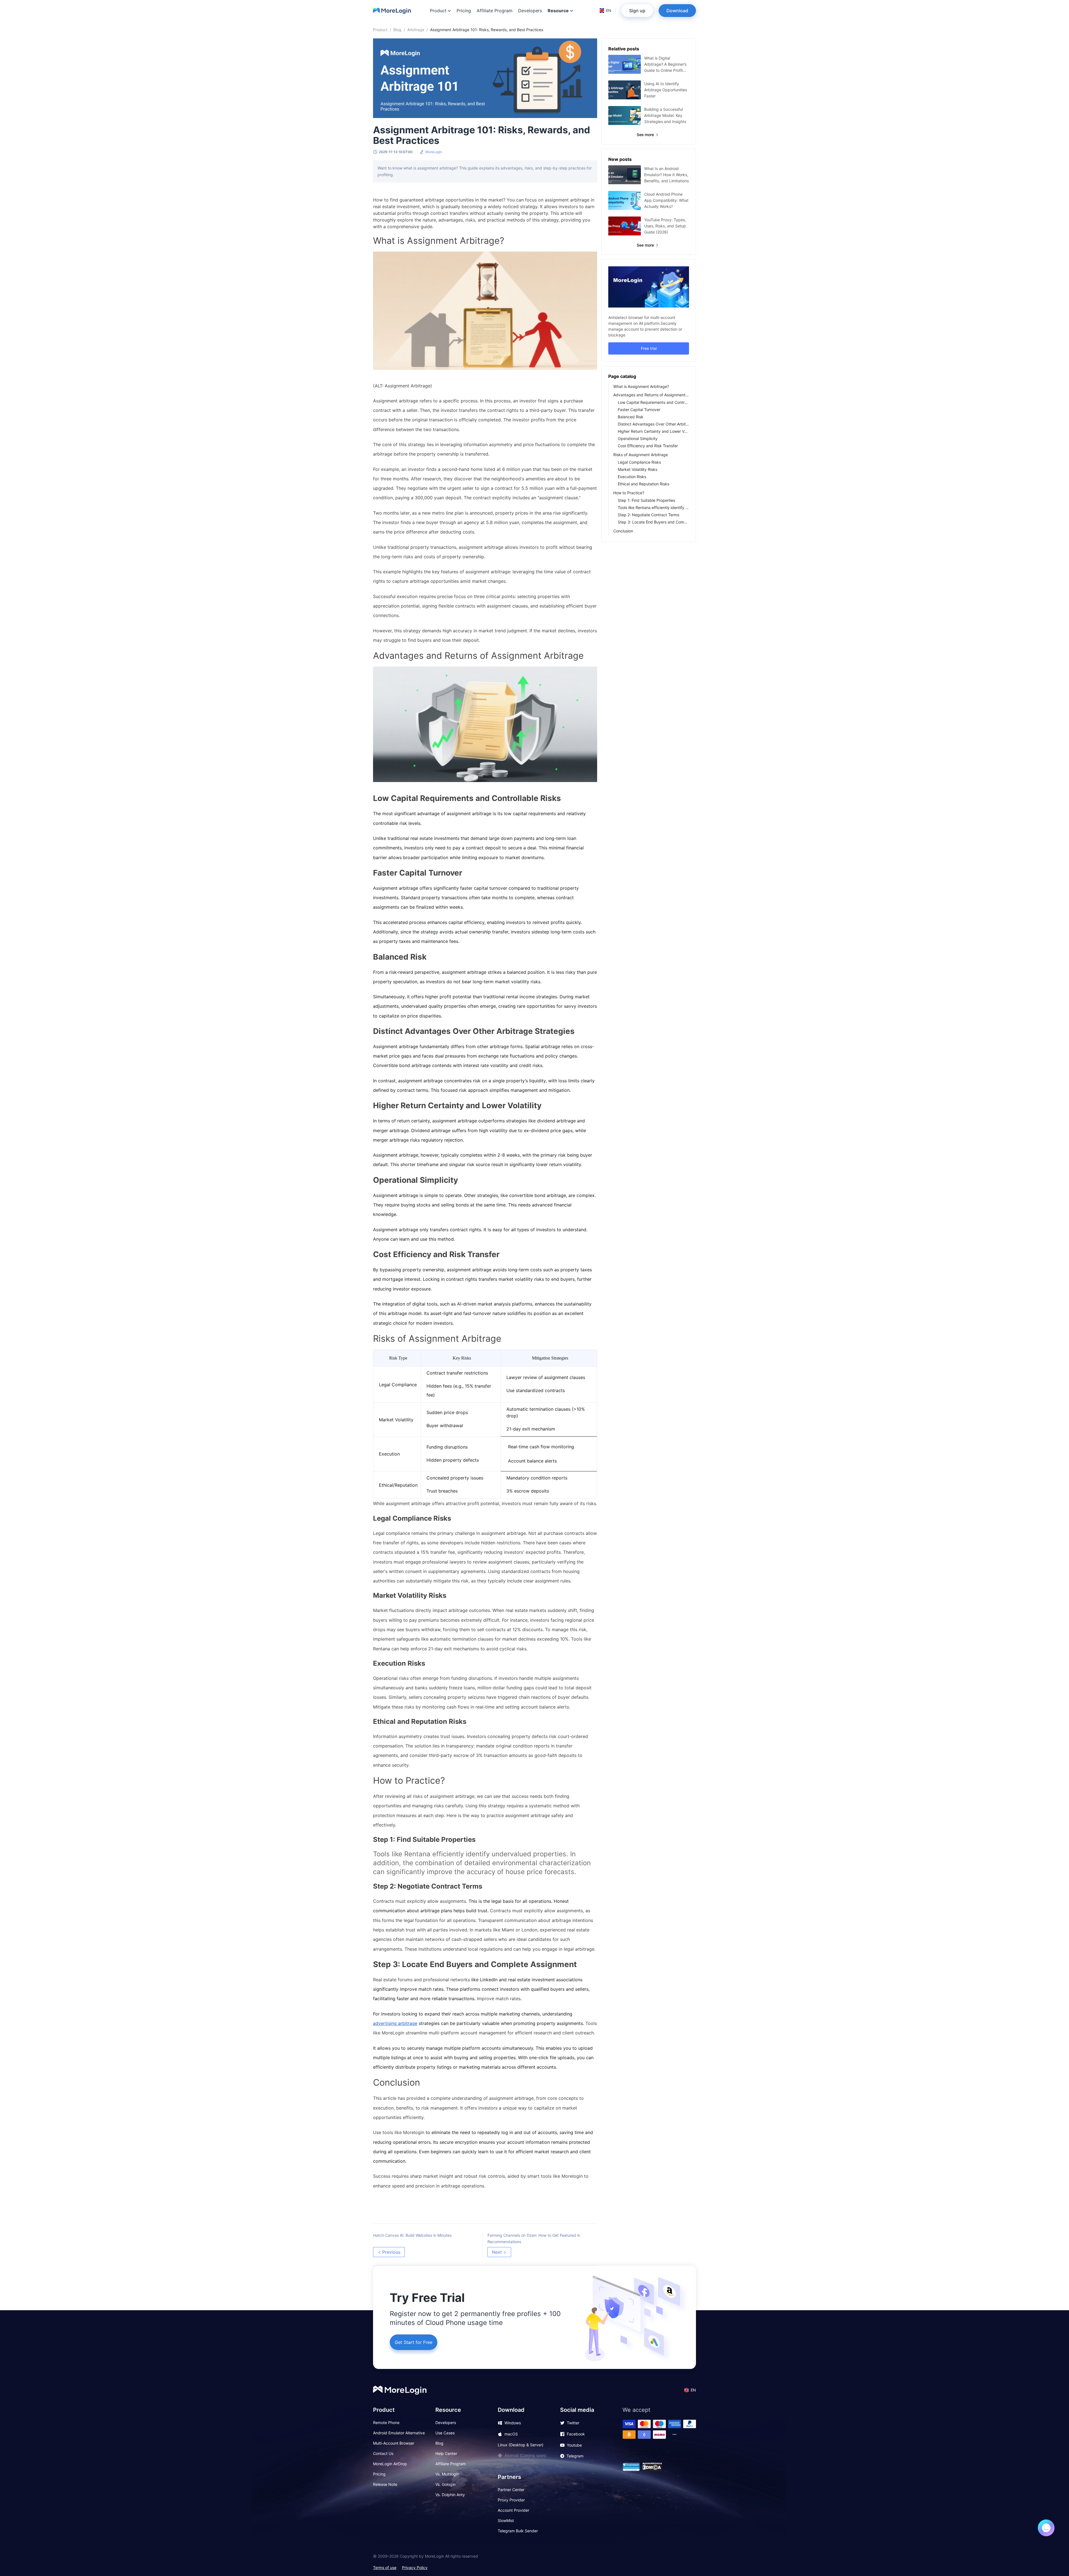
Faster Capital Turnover (639, 410)
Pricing (464, 11)
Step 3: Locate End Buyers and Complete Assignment (653, 522)
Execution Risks (632, 477)
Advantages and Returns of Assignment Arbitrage (651, 395)
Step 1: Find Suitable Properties (646, 500)
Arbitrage (416, 30)
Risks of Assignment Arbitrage (641, 455)
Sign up (637, 11)
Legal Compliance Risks (639, 462)
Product (380, 30)
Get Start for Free (414, 2342)
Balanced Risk (631, 417)
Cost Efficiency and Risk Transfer (648, 446)
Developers (530, 11)
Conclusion (623, 531)
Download (677, 11)
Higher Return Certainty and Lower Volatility (653, 431)
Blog (397, 30)
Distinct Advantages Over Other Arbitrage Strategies (653, 424)
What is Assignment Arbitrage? (641, 386)
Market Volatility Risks (638, 469)
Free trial (649, 348)
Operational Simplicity (638, 438)
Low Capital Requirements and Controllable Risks (653, 402)
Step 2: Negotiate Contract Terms (648, 515)
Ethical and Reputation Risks (643, 484)
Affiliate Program (495, 11)
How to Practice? (629, 493)
